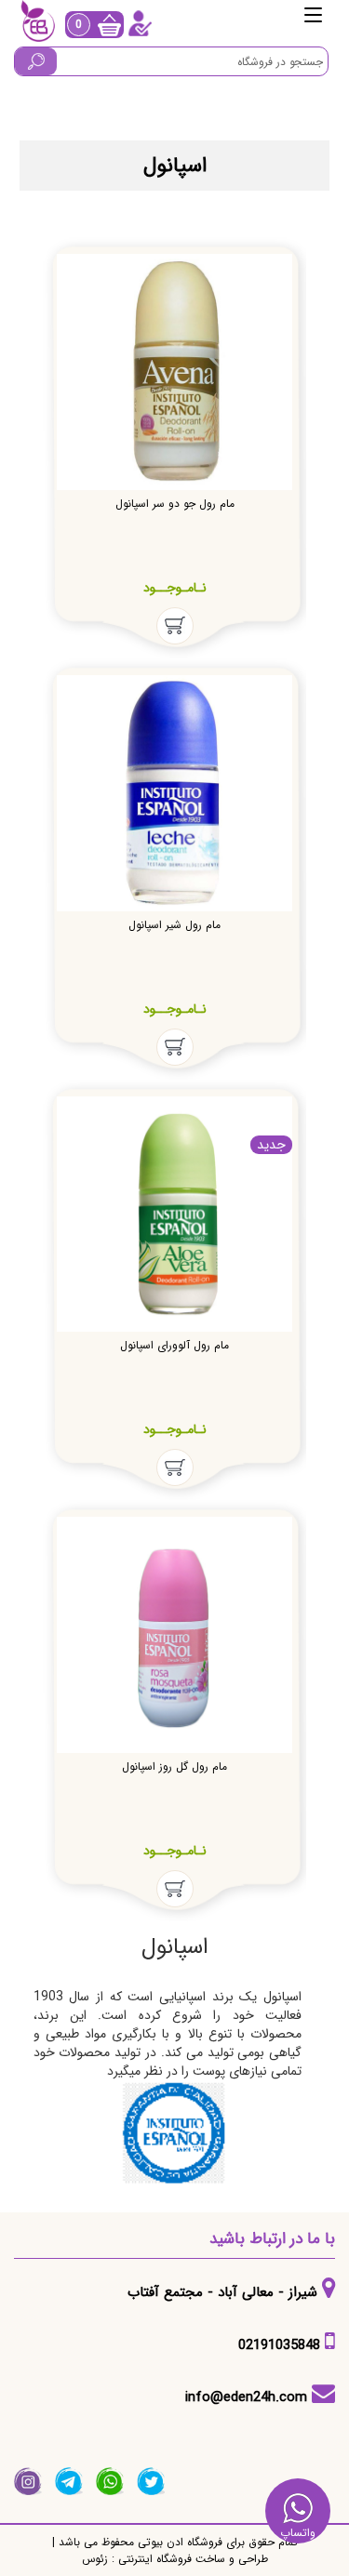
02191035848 (279, 2345)
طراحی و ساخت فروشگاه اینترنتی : (188, 2559)
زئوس (95, 2559)
